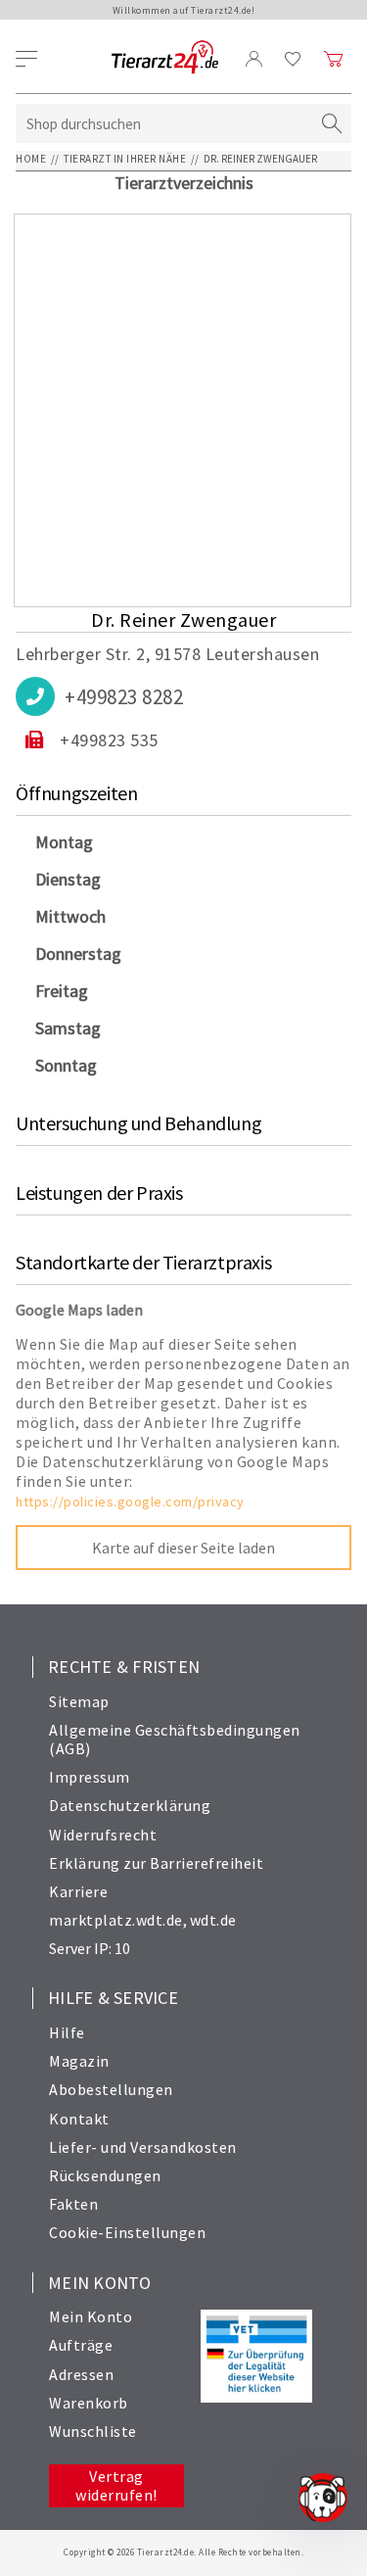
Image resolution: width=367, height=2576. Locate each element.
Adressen (81, 2374)
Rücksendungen (105, 2175)
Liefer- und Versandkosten (143, 2147)
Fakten (73, 2204)
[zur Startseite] (165, 58)
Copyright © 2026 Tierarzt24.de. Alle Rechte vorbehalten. (183, 2552)
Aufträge (81, 2345)
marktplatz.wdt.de (116, 1920)
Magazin (79, 2061)
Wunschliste (93, 2431)
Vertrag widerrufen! (116, 2485)
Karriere (78, 1891)
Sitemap (79, 1701)
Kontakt (79, 2119)
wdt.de (213, 1920)
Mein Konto (91, 2316)
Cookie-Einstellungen (127, 2232)
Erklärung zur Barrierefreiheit (156, 1863)
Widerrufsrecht (103, 1835)
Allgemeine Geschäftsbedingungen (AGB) (175, 1739)
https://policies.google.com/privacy (130, 1502)
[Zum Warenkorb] (334, 59)
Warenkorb (89, 2403)
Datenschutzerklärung (130, 1805)
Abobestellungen (111, 2089)
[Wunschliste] (293, 59)
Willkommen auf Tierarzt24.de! (184, 10)
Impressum (90, 1777)
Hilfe (67, 2032)
